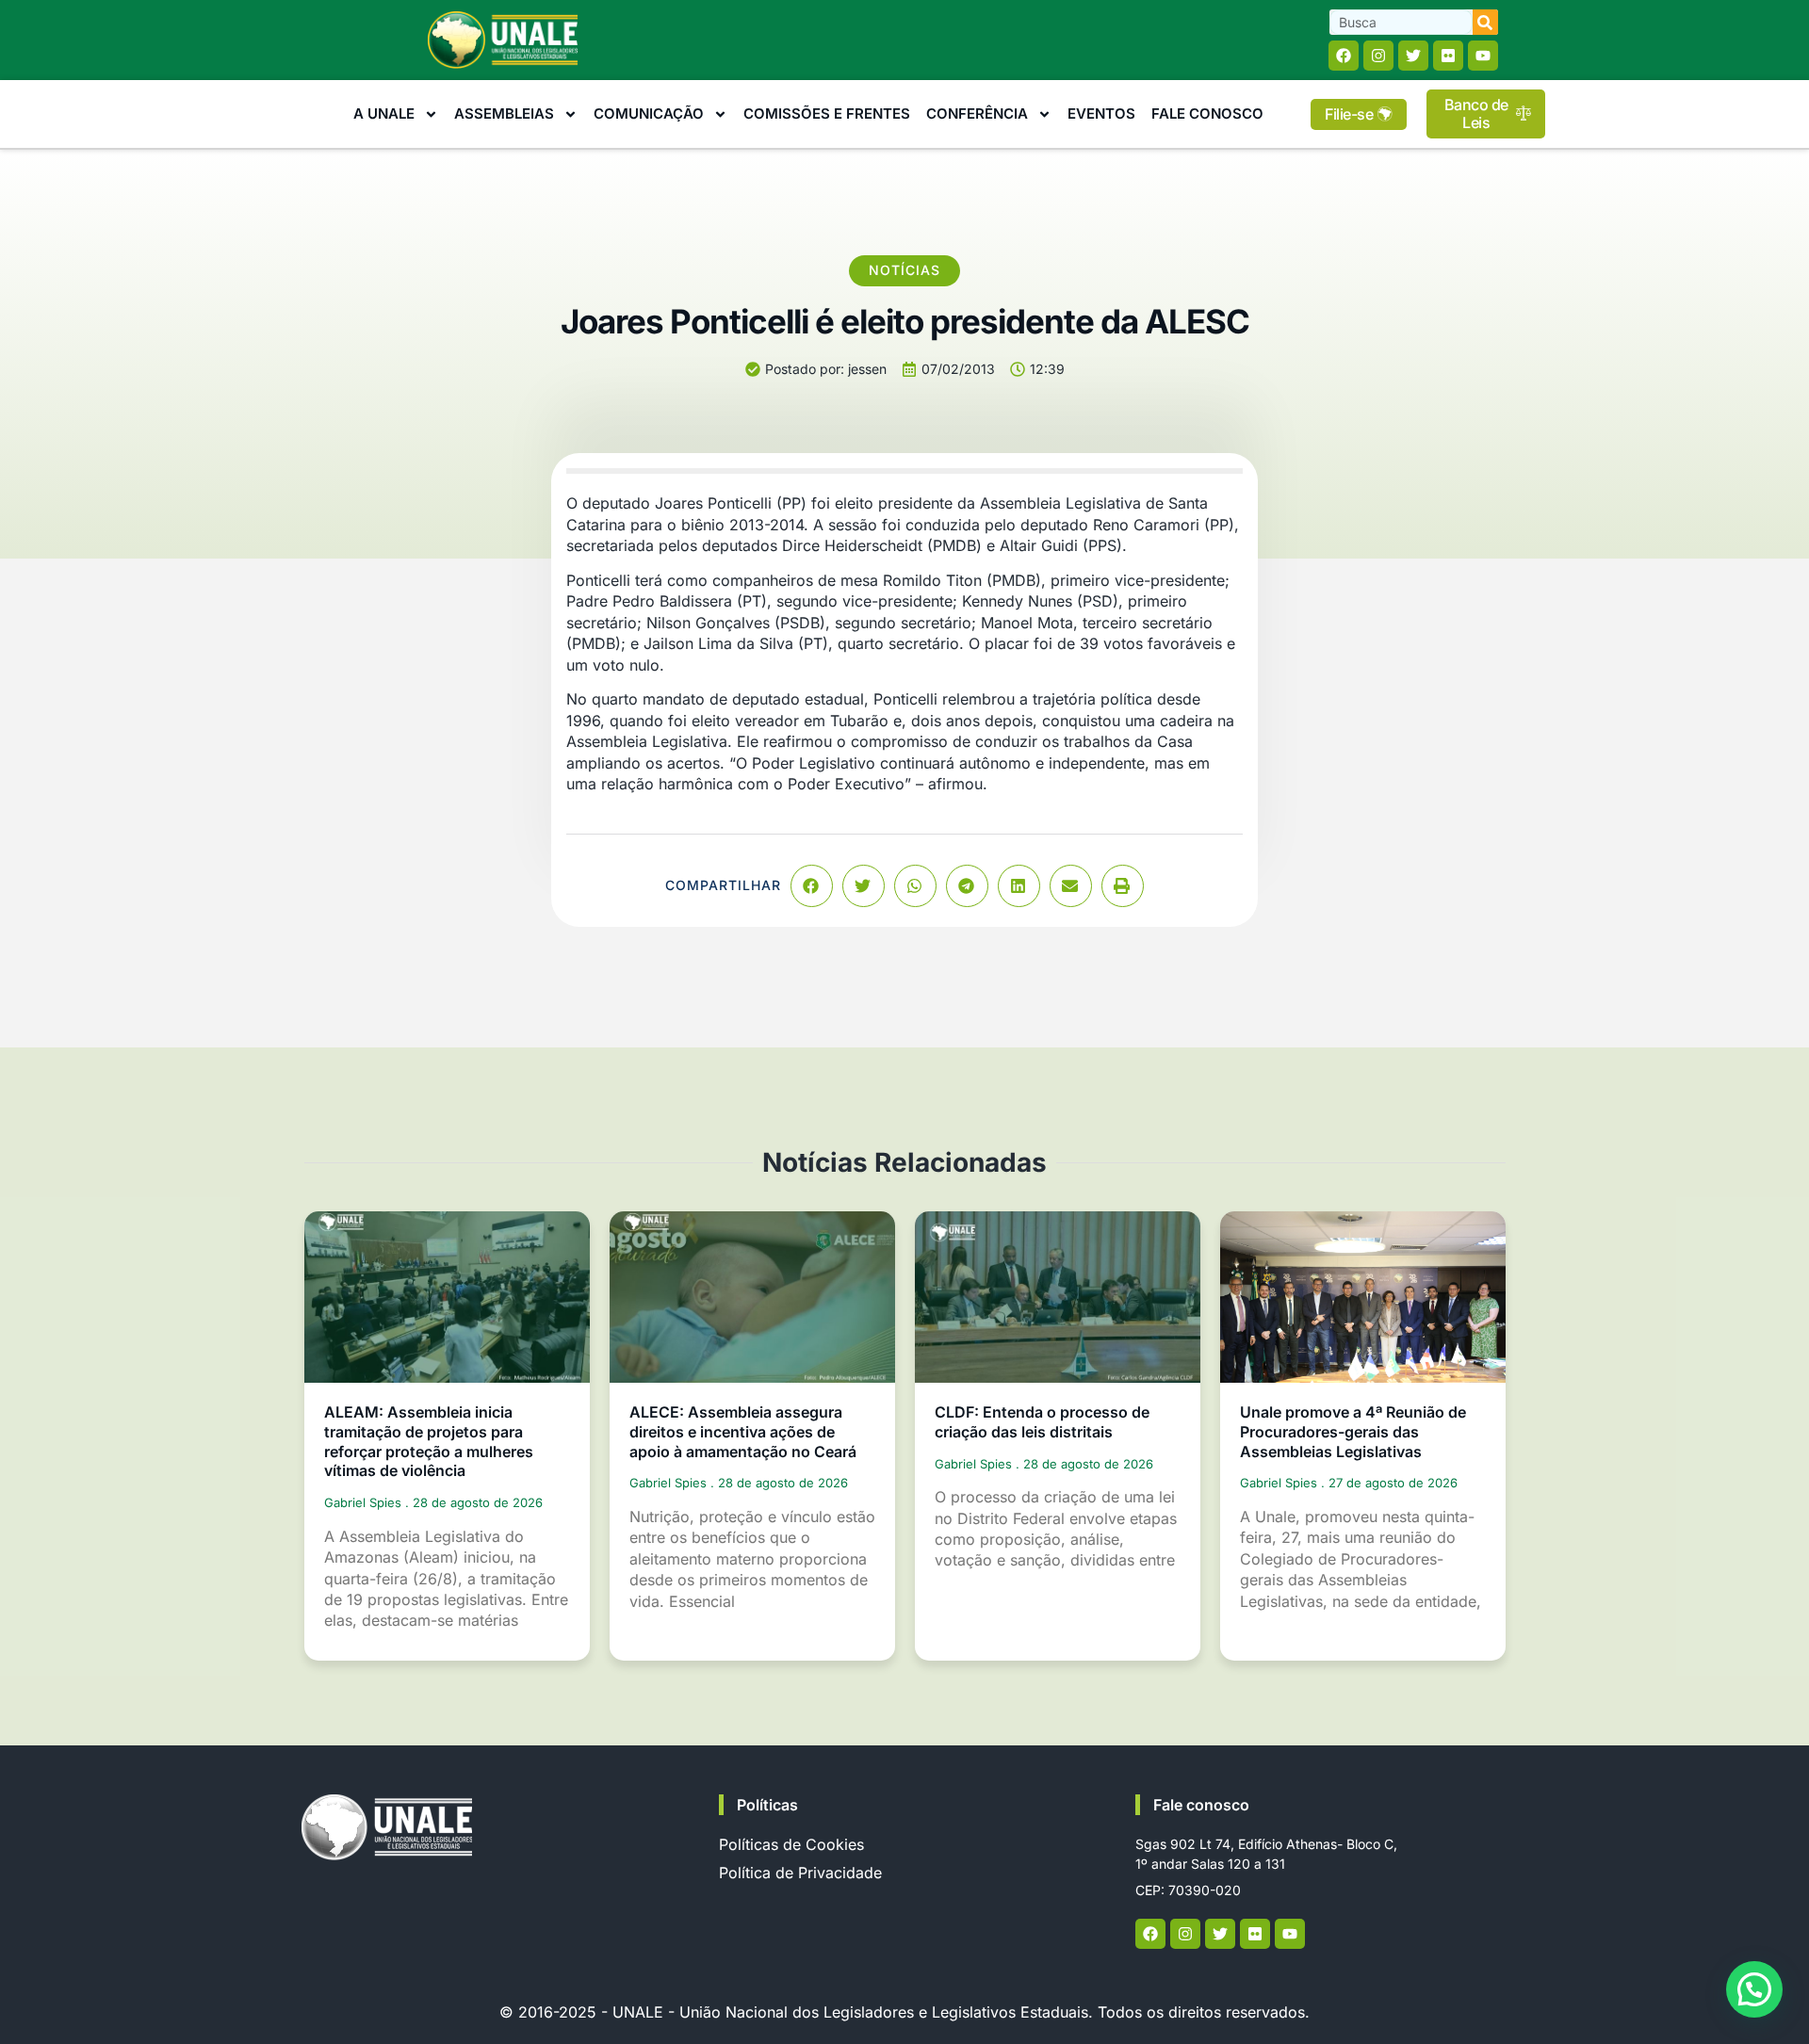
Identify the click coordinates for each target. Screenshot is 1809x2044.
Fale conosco (1201, 1805)
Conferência (977, 114)
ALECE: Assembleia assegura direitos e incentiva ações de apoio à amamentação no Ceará (743, 1432)
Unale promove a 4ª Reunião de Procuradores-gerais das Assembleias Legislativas (1353, 1432)
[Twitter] (1413, 56)
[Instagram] (1378, 56)
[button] (812, 886)
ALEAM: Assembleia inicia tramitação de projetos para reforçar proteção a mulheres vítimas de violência (429, 1441)
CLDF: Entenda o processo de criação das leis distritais (1042, 1422)
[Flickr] (1448, 56)
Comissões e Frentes (827, 114)
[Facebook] (1344, 56)
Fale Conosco (1207, 114)
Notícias (904, 270)
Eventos (1101, 114)
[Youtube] (1483, 56)
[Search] (1485, 22)
